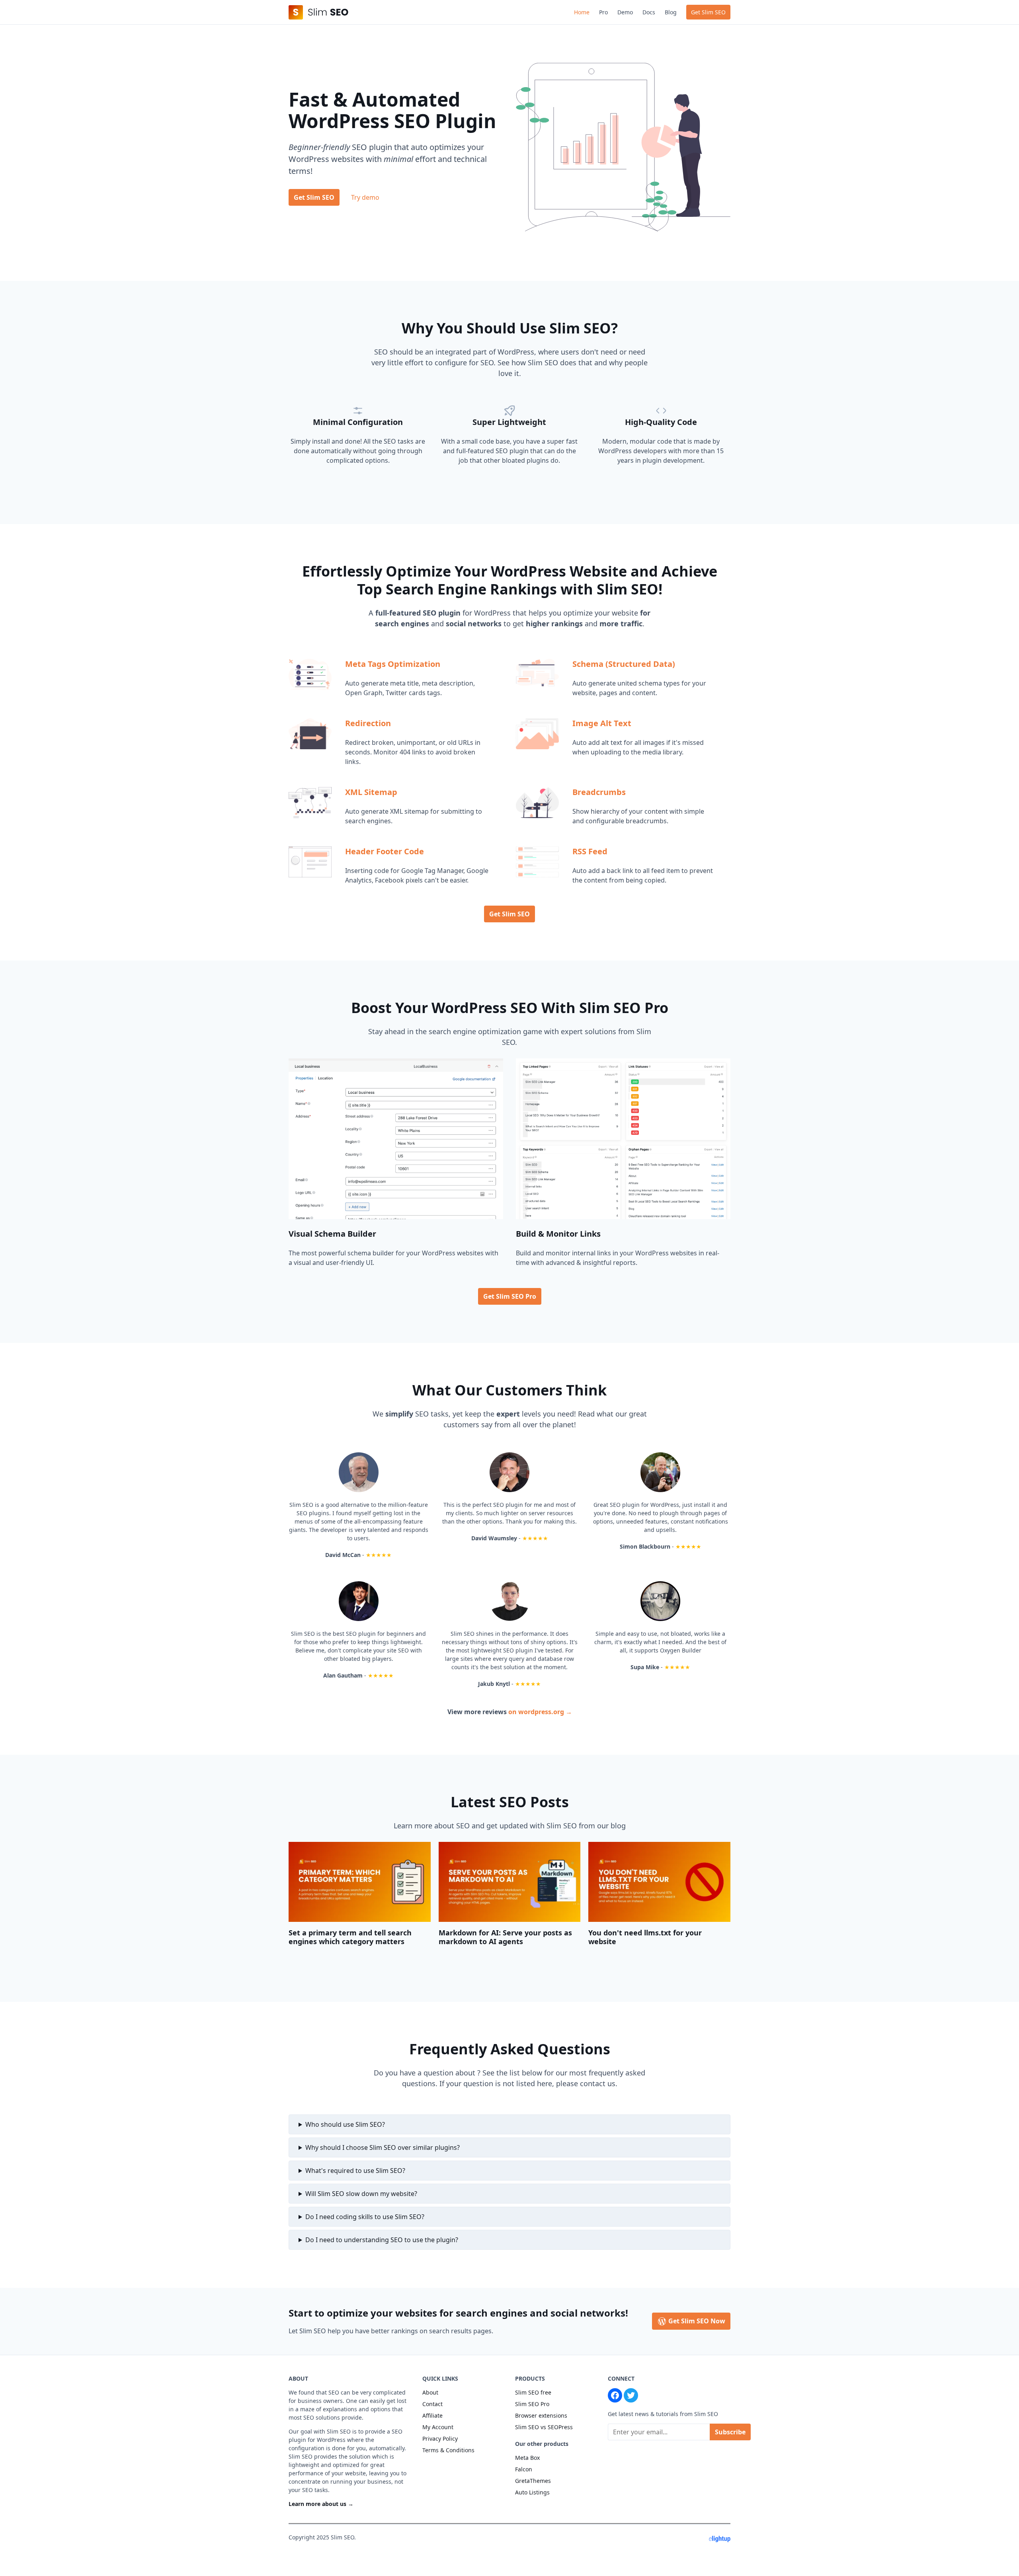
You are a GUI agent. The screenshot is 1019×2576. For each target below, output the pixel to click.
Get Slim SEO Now (696, 2321)
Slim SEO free (533, 2392)
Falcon (524, 2469)
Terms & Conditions (448, 2450)
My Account (438, 2427)
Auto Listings (532, 2492)
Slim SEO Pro (532, 2404)
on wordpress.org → (540, 1712)
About (430, 2392)
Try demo (365, 197)
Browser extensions (541, 2415)
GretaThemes (533, 2481)
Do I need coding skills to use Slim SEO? (365, 2217)
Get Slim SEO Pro (510, 1296)
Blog (671, 12)
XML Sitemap (371, 792)
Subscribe (730, 2432)
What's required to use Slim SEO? (355, 2171)
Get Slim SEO (708, 12)
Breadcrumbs (599, 792)
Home (582, 12)
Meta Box (527, 2458)
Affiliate (432, 2415)
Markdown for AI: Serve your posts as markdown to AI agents (505, 1937)
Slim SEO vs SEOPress (544, 2427)
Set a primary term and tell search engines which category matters (350, 1937)
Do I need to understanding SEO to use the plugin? (382, 2240)
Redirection (368, 723)
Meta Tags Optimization (393, 664)
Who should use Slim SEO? (345, 2124)
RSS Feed (590, 851)
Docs (649, 12)
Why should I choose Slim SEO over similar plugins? (383, 2147)
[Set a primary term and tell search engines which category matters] (360, 1882)
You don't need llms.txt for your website (645, 1937)
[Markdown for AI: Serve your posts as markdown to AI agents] (510, 1882)
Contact (432, 2404)
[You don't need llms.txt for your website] (659, 1882)
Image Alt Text (602, 723)
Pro (603, 12)
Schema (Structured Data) (624, 664)
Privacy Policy (440, 2439)
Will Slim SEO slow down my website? (361, 2194)
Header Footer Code (385, 851)
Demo (625, 12)
